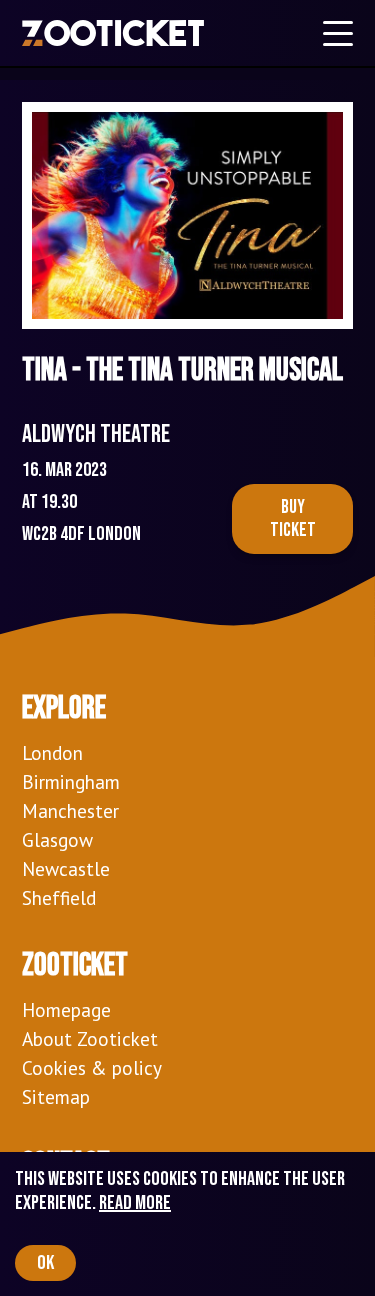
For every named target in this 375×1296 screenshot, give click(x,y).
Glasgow (57, 839)
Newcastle (66, 868)
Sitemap (56, 1096)
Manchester (70, 810)
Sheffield (59, 897)
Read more (135, 1203)
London (52, 752)
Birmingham (71, 781)
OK (45, 1263)
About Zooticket (90, 1038)
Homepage (66, 1009)
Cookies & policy (92, 1067)
